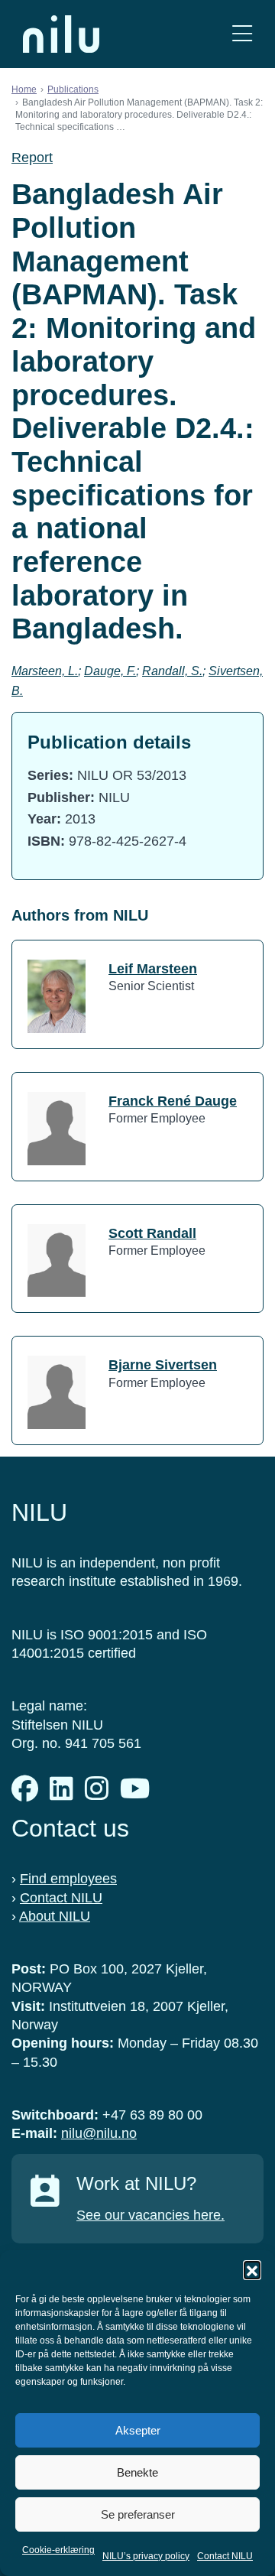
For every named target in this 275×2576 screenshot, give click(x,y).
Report (32, 158)
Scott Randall (152, 1233)
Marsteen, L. (45, 671)
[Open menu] (242, 34)
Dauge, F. (110, 671)
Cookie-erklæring (58, 2550)
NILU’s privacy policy (146, 2556)
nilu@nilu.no (99, 2133)
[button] (252, 2269)
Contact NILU (225, 2556)
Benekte (137, 2472)
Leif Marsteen (153, 969)
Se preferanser (138, 2514)
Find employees (68, 1879)
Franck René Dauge (173, 1101)
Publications (73, 89)
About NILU (55, 1916)
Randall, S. (172, 671)
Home (24, 89)
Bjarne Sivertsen (163, 1365)
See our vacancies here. (150, 2215)
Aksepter (138, 2430)
